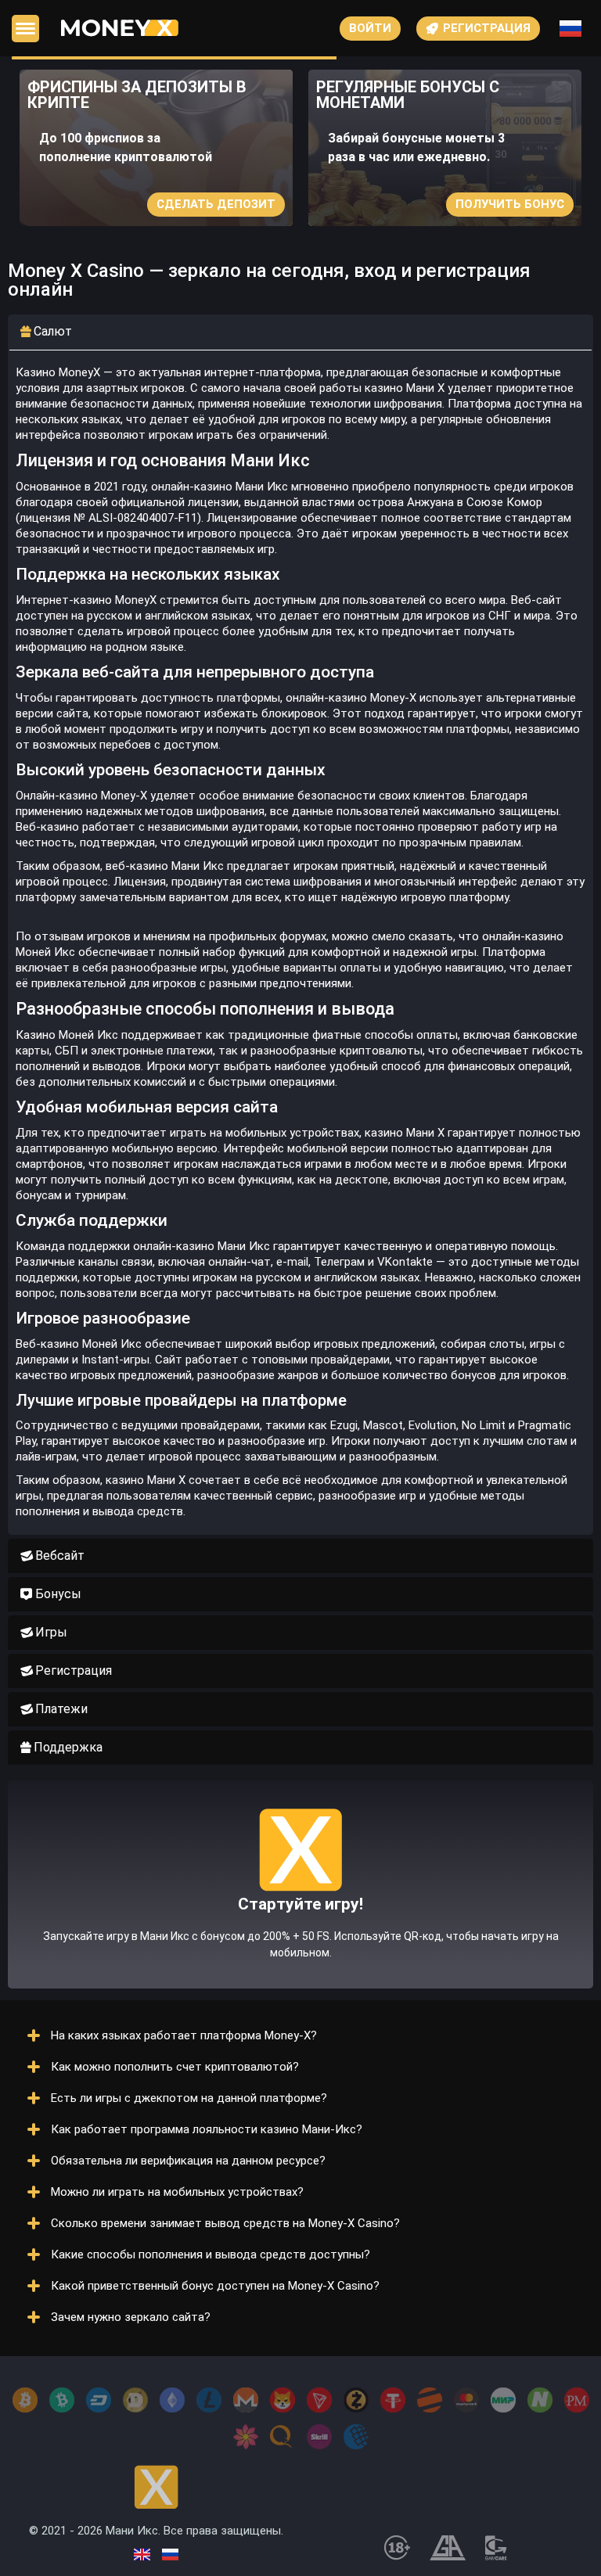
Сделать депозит (216, 204)
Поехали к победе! (300, 1917)
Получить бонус (510, 204)
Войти (370, 28)
